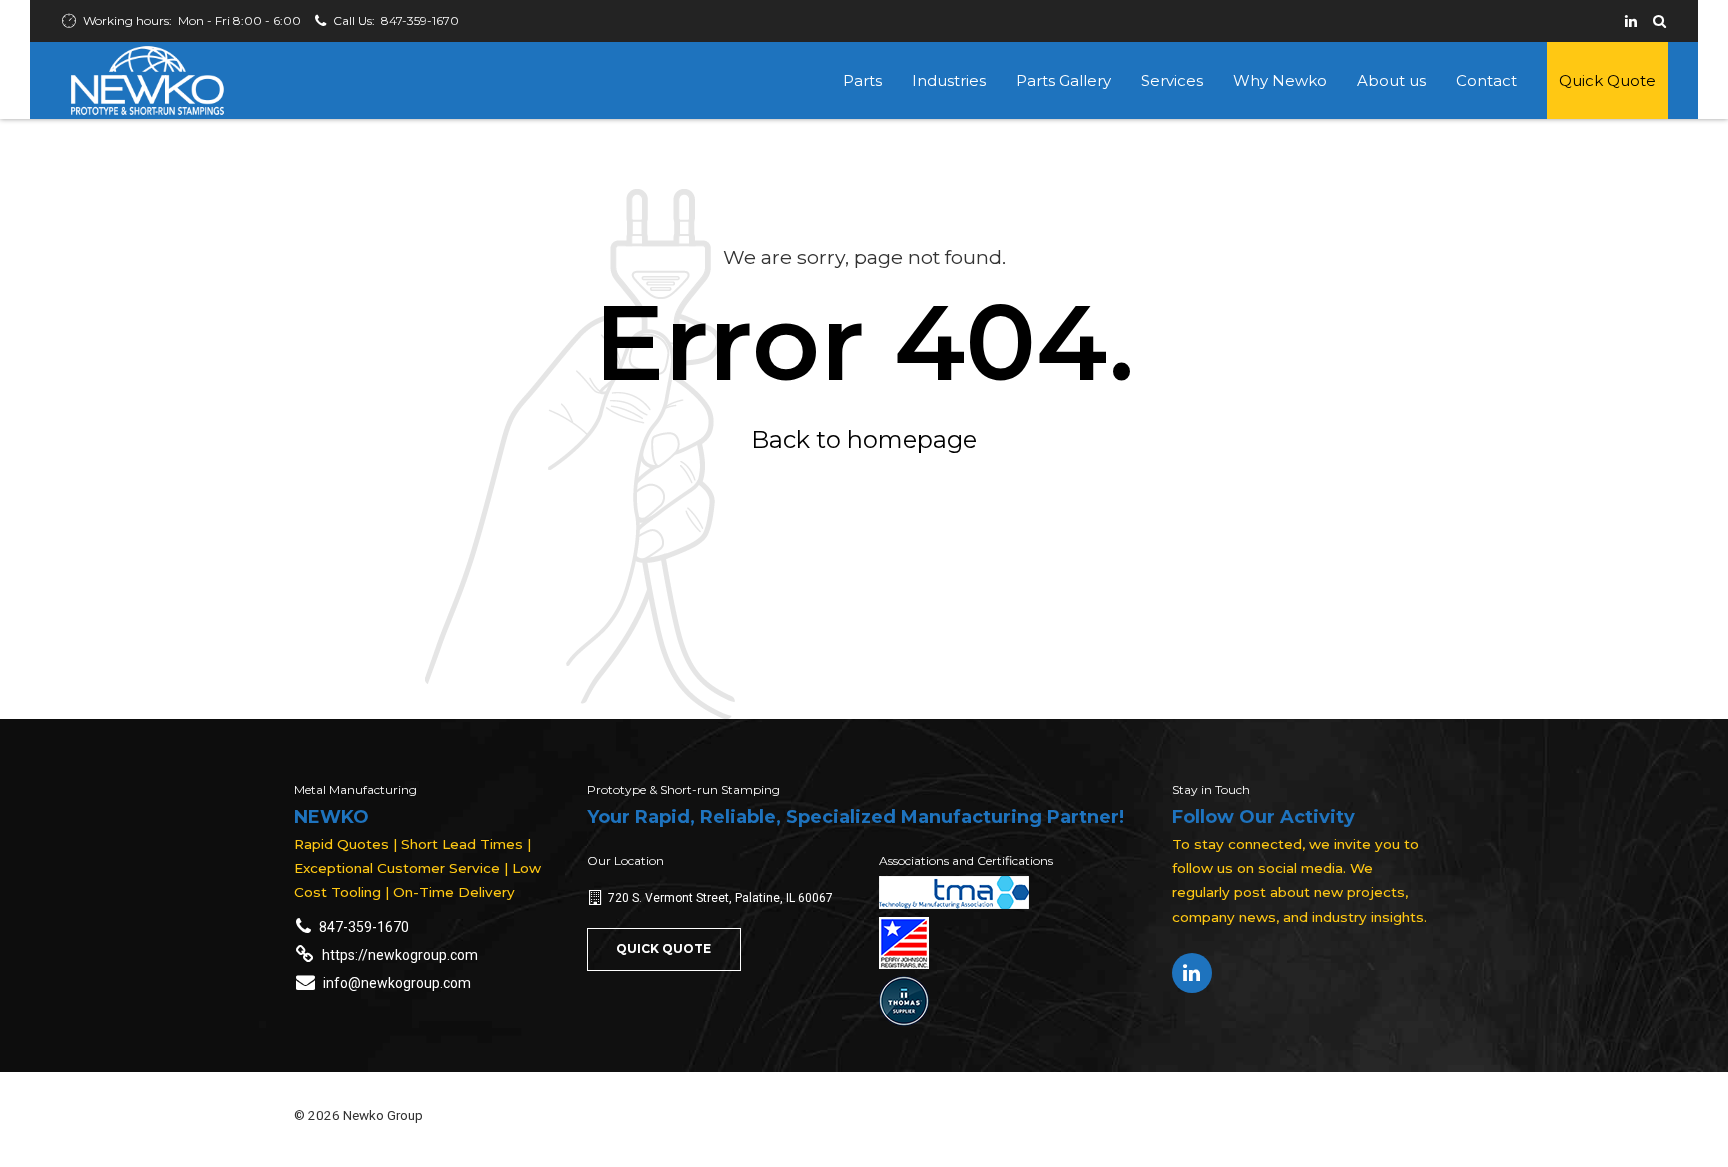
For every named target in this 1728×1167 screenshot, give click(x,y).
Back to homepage (864, 439)
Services (1172, 80)
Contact (1486, 80)
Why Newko (1280, 80)
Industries (949, 80)
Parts (862, 80)
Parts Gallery (1063, 80)
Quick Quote (1607, 80)
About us (1391, 80)
